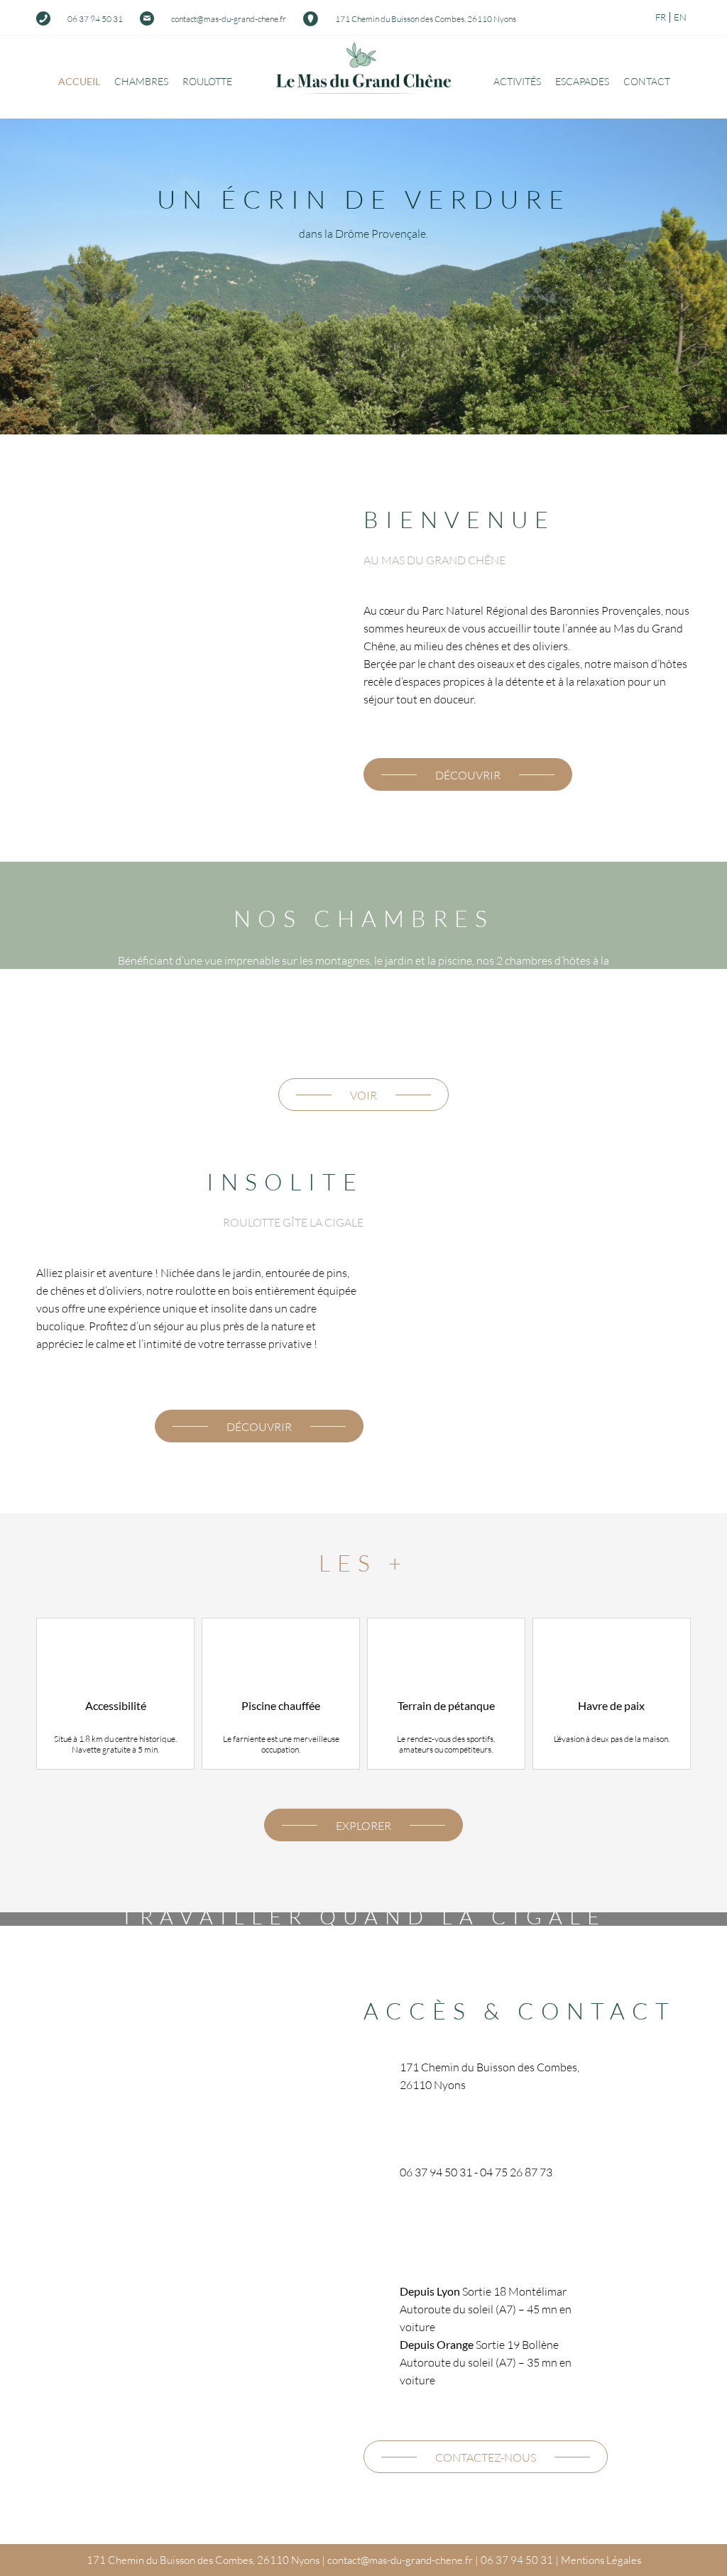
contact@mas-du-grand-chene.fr (229, 19)
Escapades (582, 81)
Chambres (141, 81)
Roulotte (207, 81)
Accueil (79, 81)
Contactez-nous (486, 2457)
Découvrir (468, 775)
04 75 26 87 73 (516, 2172)
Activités (517, 81)
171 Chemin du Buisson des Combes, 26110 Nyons (426, 19)
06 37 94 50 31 (95, 19)
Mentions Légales (601, 2560)
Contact (647, 81)
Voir (363, 1095)
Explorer (363, 1825)
